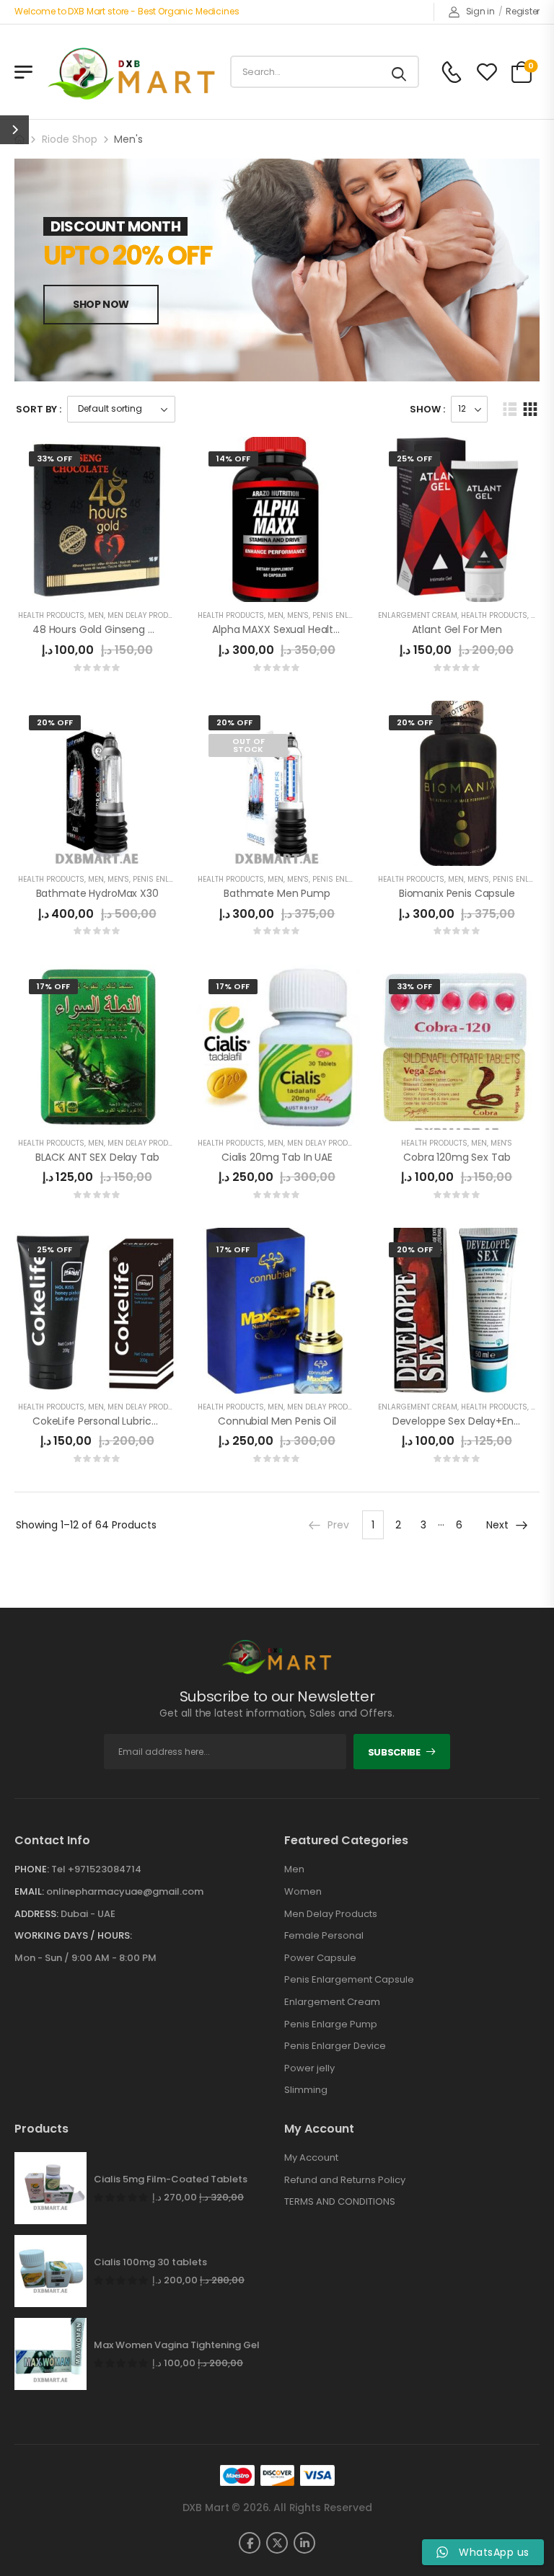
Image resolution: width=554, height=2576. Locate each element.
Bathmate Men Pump (277, 893)
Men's (298, 615)
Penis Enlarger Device (335, 2046)
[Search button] (400, 72)
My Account (311, 2158)
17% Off (53, 986)
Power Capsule (320, 1958)
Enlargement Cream (418, 615)
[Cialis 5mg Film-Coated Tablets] (50, 2188)
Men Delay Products (147, 615)
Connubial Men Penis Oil (277, 1421)
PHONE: (32, 1869)
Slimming (306, 2090)
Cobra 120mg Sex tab (457, 1157)
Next (497, 1525)
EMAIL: (29, 1891)
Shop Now (101, 304)
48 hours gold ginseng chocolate (116, 629)
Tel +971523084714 (96, 1869)
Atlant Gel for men (457, 629)
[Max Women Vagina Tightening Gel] (50, 2354)
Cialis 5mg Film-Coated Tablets (171, 2179)
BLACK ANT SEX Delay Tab (97, 1157)
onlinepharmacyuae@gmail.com (125, 1891)
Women (303, 1892)
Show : (427, 409)
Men (96, 615)
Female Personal (324, 1936)
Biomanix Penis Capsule (457, 893)
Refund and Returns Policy (345, 2180)
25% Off (414, 459)
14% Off (233, 459)
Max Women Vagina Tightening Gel (177, 2345)
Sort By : (39, 409)
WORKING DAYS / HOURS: (73, 1936)
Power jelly (309, 2068)
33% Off (54, 459)
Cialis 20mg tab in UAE (277, 1157)
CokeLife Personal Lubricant (100, 1421)
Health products (51, 615)
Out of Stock (249, 745)
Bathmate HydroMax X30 (97, 893)
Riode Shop (70, 139)
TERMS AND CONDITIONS (340, 2202)
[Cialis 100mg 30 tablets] (50, 2271)
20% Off (55, 722)
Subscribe (394, 1752)
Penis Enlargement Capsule (349, 1980)
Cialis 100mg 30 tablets (150, 2262)
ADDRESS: (36, 1914)
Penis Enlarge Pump (172, 879)
